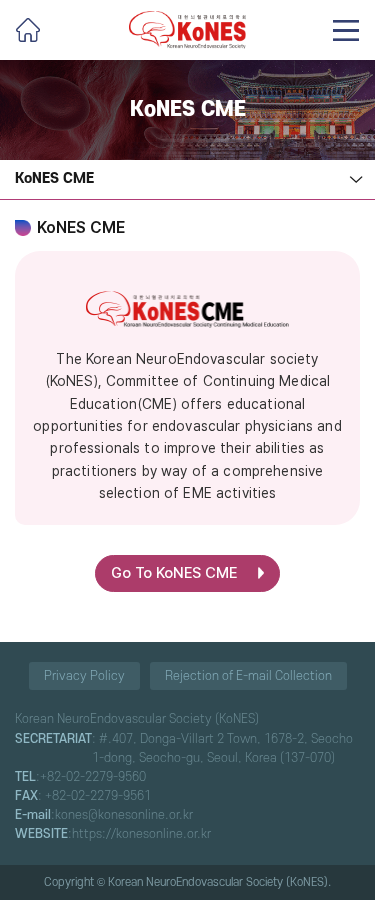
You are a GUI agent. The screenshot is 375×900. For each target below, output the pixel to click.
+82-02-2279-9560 (93, 777)
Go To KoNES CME (174, 573)
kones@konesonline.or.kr (124, 815)
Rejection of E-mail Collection (248, 676)
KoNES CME (54, 178)
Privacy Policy (84, 676)
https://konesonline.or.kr (141, 834)
